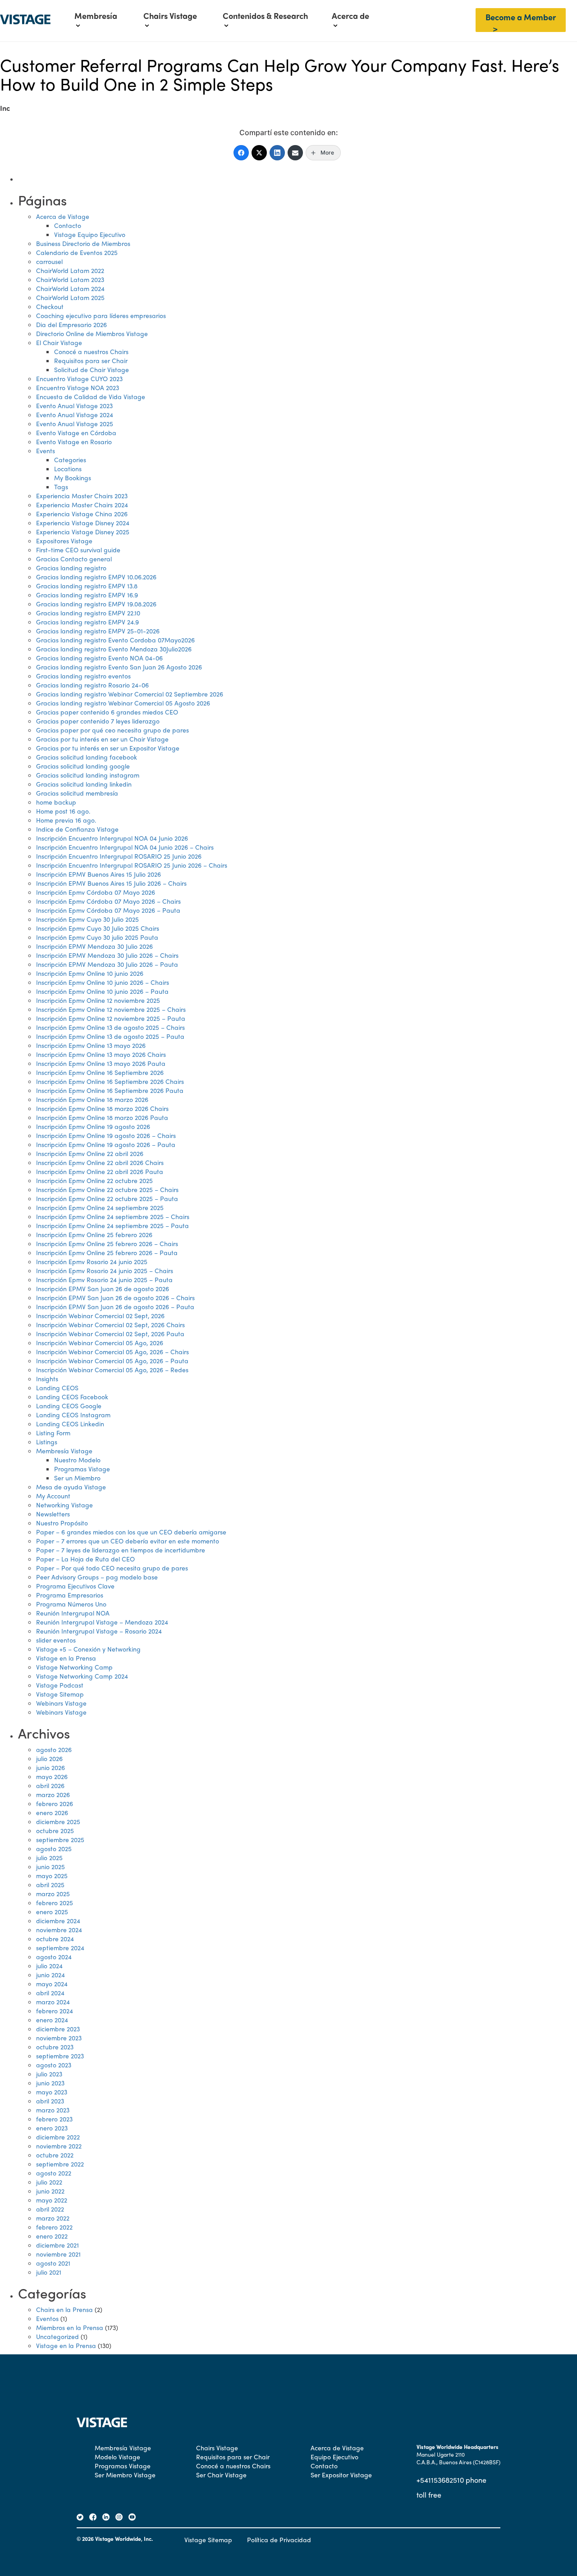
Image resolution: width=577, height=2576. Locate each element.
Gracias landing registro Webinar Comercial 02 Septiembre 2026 (130, 694)
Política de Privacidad (279, 2540)
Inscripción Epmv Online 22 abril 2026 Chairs (100, 1162)
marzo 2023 (53, 2110)
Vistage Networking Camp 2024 (82, 1676)
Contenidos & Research (265, 16)
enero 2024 (52, 2020)
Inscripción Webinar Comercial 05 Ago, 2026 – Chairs (112, 1352)
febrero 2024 (55, 2011)
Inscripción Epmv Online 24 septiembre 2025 (100, 1207)
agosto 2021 (53, 2263)
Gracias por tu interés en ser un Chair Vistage (102, 739)
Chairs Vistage (170, 16)
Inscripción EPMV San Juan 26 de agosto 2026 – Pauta (115, 1306)
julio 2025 (49, 1857)
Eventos (47, 2318)
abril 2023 (50, 2101)
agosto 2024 (54, 1957)
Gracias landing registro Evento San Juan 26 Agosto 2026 (119, 667)
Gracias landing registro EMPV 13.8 (87, 586)
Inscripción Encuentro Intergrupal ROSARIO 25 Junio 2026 (119, 856)
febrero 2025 (55, 1902)
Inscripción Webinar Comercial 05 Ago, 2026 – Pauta (112, 1361)
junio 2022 (50, 2191)
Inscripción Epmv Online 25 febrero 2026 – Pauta (107, 1252)
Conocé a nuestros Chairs (91, 351)
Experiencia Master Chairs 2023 (82, 496)
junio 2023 (50, 2083)
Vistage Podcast (60, 1685)
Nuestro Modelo (77, 1460)
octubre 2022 (55, 2155)
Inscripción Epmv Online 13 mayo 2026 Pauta (101, 1063)
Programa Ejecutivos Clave (75, 1586)
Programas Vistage (82, 1469)
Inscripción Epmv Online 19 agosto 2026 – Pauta (106, 1144)
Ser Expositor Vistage (341, 2475)
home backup (56, 802)
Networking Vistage (64, 1505)
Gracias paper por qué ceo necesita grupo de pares (112, 730)
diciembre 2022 (58, 2137)
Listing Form (53, 1433)
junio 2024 (50, 1975)
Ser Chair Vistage (221, 2475)
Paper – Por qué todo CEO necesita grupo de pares (112, 1568)
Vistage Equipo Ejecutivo (90, 234)
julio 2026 (49, 1758)
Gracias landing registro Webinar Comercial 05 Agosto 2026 (123, 703)
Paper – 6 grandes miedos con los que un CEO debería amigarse (131, 1532)
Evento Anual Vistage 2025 (75, 423)
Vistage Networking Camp (74, 1667)
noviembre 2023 (59, 2038)
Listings (47, 1442)
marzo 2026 (53, 1794)
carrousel (49, 261)
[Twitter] (259, 153)
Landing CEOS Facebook (72, 1397)
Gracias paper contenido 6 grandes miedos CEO (107, 712)
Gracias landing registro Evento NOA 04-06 (99, 658)
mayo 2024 (52, 1984)
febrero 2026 (55, 1803)
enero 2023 (52, 2128)
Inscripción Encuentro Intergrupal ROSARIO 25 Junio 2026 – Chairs (132, 865)
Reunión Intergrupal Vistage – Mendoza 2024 (102, 1622)
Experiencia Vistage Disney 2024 (83, 523)
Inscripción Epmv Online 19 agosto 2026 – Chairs (106, 1135)
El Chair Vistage (59, 342)
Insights (47, 1379)
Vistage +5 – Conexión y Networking (88, 1649)
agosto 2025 (54, 1848)
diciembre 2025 (58, 1821)
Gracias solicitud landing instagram (88, 775)
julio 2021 (49, 2272)
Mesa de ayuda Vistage (71, 1487)
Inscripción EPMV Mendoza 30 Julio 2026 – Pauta (107, 964)
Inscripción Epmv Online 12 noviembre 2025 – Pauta (111, 1018)
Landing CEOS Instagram (73, 1415)
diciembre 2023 (58, 2029)
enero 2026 (52, 1812)
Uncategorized (57, 2336)
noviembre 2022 (59, 2146)
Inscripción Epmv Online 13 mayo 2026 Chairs (101, 1054)
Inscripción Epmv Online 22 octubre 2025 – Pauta (107, 1198)
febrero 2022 (54, 2227)
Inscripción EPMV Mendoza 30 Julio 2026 (94, 946)
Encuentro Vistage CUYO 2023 (79, 378)
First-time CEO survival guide (78, 550)
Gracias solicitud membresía (77, 793)
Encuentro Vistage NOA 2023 (78, 387)
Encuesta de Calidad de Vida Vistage (91, 396)
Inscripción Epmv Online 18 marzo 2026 (92, 1099)
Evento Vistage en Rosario (74, 441)
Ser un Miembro (77, 1478)
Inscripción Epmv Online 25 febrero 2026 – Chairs (107, 1243)
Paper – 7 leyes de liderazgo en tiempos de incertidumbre (121, 1550)
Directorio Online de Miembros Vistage (92, 333)
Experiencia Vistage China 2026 (82, 514)
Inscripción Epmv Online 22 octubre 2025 (94, 1180)
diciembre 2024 (58, 1921)
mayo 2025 (52, 1875)
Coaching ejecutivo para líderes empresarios (101, 315)
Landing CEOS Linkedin (70, 1424)
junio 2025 (50, 1866)
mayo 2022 (52, 2200)
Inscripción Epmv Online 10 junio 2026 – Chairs (103, 982)
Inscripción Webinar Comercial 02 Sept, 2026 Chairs (110, 1324)
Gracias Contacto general (74, 559)
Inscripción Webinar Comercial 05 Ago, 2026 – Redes (112, 1370)
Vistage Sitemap (60, 1694)
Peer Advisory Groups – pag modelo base (97, 1577)
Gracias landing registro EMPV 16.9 (87, 595)
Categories (70, 460)
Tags (61, 487)
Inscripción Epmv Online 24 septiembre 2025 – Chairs (113, 1216)
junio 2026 (50, 1767)
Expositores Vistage (64, 541)
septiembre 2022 (60, 2164)
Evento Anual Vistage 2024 (75, 414)
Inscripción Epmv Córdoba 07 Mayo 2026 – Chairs (108, 901)
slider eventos (56, 1640)
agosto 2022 (54, 2173)
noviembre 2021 (58, 2254)
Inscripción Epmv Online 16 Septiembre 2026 (100, 1072)
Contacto (68, 225)
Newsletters (53, 1514)
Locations (68, 469)
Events (46, 451)
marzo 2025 (53, 1893)
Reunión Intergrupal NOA (73, 1613)
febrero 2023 (54, 2119)
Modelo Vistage (117, 2457)
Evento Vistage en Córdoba (76, 432)
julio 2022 (49, 2182)
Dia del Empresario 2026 (71, 324)
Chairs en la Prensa (64, 2309)
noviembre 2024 (59, 1930)
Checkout (50, 306)
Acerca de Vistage (63, 216)
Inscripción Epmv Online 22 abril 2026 (90, 1153)
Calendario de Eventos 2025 (77, 252)
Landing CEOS (57, 1388)
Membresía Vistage (64, 1451)
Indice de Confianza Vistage (77, 829)
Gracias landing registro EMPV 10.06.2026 (96, 577)
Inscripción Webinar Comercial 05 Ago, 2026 (100, 1343)
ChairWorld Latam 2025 (70, 297)
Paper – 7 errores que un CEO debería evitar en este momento (128, 1541)
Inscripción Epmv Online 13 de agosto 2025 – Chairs (110, 1027)
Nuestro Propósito (62, 1523)
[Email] (295, 153)
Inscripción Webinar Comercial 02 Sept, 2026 (100, 1315)
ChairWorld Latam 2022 (70, 270)
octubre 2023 (55, 2047)
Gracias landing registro (71, 568)
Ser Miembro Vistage (125, 2475)
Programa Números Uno (71, 1604)
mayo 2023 (52, 2092)
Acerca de (350, 16)
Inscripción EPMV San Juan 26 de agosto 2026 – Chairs (115, 1297)
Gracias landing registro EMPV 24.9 (87, 622)
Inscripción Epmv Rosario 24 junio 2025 (92, 1261)
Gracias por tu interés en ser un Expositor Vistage (108, 748)
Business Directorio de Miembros (83, 243)
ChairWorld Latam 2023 (70, 279)
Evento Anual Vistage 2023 (74, 405)
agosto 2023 (54, 2065)
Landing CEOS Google (69, 1406)
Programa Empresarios (70, 1595)
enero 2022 (52, 2236)
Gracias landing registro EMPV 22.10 (88, 613)
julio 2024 (49, 1966)
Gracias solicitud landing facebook (87, 757)
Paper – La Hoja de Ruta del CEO (85, 1559)
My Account (53, 1496)
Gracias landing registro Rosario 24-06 (92, 685)
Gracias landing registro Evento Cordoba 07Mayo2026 (115, 640)
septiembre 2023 (60, 2056)
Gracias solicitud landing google (83, 766)
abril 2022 (50, 2209)
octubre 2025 (55, 1830)
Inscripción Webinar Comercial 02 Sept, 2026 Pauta (110, 1334)
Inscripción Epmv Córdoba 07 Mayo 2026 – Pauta (108, 910)
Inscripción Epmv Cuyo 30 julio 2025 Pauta (97, 937)
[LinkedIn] (277, 153)
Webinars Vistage (61, 1703)
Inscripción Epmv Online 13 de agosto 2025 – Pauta (110, 1036)
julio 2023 (49, 2074)
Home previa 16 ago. (66, 820)
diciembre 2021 (57, 2245)
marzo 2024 (53, 2002)
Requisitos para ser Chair (91, 360)
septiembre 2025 (60, 1839)
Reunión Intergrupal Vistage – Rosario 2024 (99, 1631)
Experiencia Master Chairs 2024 (82, 505)
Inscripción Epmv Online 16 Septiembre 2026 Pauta (110, 1090)
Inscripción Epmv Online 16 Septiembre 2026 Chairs (110, 1081)
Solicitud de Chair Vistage (92, 369)
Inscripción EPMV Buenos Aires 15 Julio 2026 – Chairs (111, 883)
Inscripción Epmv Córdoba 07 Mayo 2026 (96, 892)
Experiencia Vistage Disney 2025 (83, 532)
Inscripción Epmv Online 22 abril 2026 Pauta (100, 1171)
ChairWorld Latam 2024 (70, 288)
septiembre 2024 (60, 1948)
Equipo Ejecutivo (334, 2457)
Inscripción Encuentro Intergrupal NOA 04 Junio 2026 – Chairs (125, 847)
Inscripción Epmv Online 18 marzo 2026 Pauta (102, 1117)
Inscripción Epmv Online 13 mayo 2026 (91, 1045)
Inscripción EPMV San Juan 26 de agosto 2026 (103, 1288)
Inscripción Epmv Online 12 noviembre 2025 (98, 1000)
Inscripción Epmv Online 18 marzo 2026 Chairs (102, 1108)
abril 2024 (50, 1993)
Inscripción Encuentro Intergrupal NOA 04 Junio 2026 (112, 838)
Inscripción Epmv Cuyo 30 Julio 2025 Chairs (98, 928)
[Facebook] (241, 153)
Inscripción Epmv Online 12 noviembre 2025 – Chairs (111, 1009)
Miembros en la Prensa (70, 2327)
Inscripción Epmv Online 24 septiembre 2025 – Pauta (112, 1225)
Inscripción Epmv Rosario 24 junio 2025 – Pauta (104, 1279)
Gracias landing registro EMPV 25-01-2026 (98, 631)
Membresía (96, 16)
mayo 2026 (52, 1776)
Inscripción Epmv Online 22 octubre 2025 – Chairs (107, 1189)
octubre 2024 (55, 1939)
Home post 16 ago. (63, 811)
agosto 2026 (54, 1749)
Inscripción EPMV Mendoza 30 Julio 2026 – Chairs (107, 955)
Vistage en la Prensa (66, 1658)
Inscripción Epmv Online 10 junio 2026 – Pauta (102, 991)
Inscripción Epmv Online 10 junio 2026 (90, 973)
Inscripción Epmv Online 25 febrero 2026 (94, 1234)
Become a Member (521, 17)
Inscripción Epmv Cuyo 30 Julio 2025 (87, 919)
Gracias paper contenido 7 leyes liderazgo (98, 721)
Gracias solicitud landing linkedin (84, 784)
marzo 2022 (53, 2218)
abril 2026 (50, 1785)
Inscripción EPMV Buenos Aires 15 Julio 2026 (98, 874)
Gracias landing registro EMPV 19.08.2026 (96, 604)
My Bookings (73, 478)
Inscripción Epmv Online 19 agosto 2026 (93, 1126)
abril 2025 (50, 1884)
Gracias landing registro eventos (83, 676)
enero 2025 (52, 1912)
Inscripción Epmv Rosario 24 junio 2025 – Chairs (105, 1270)
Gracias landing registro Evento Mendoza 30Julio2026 (114, 649)
